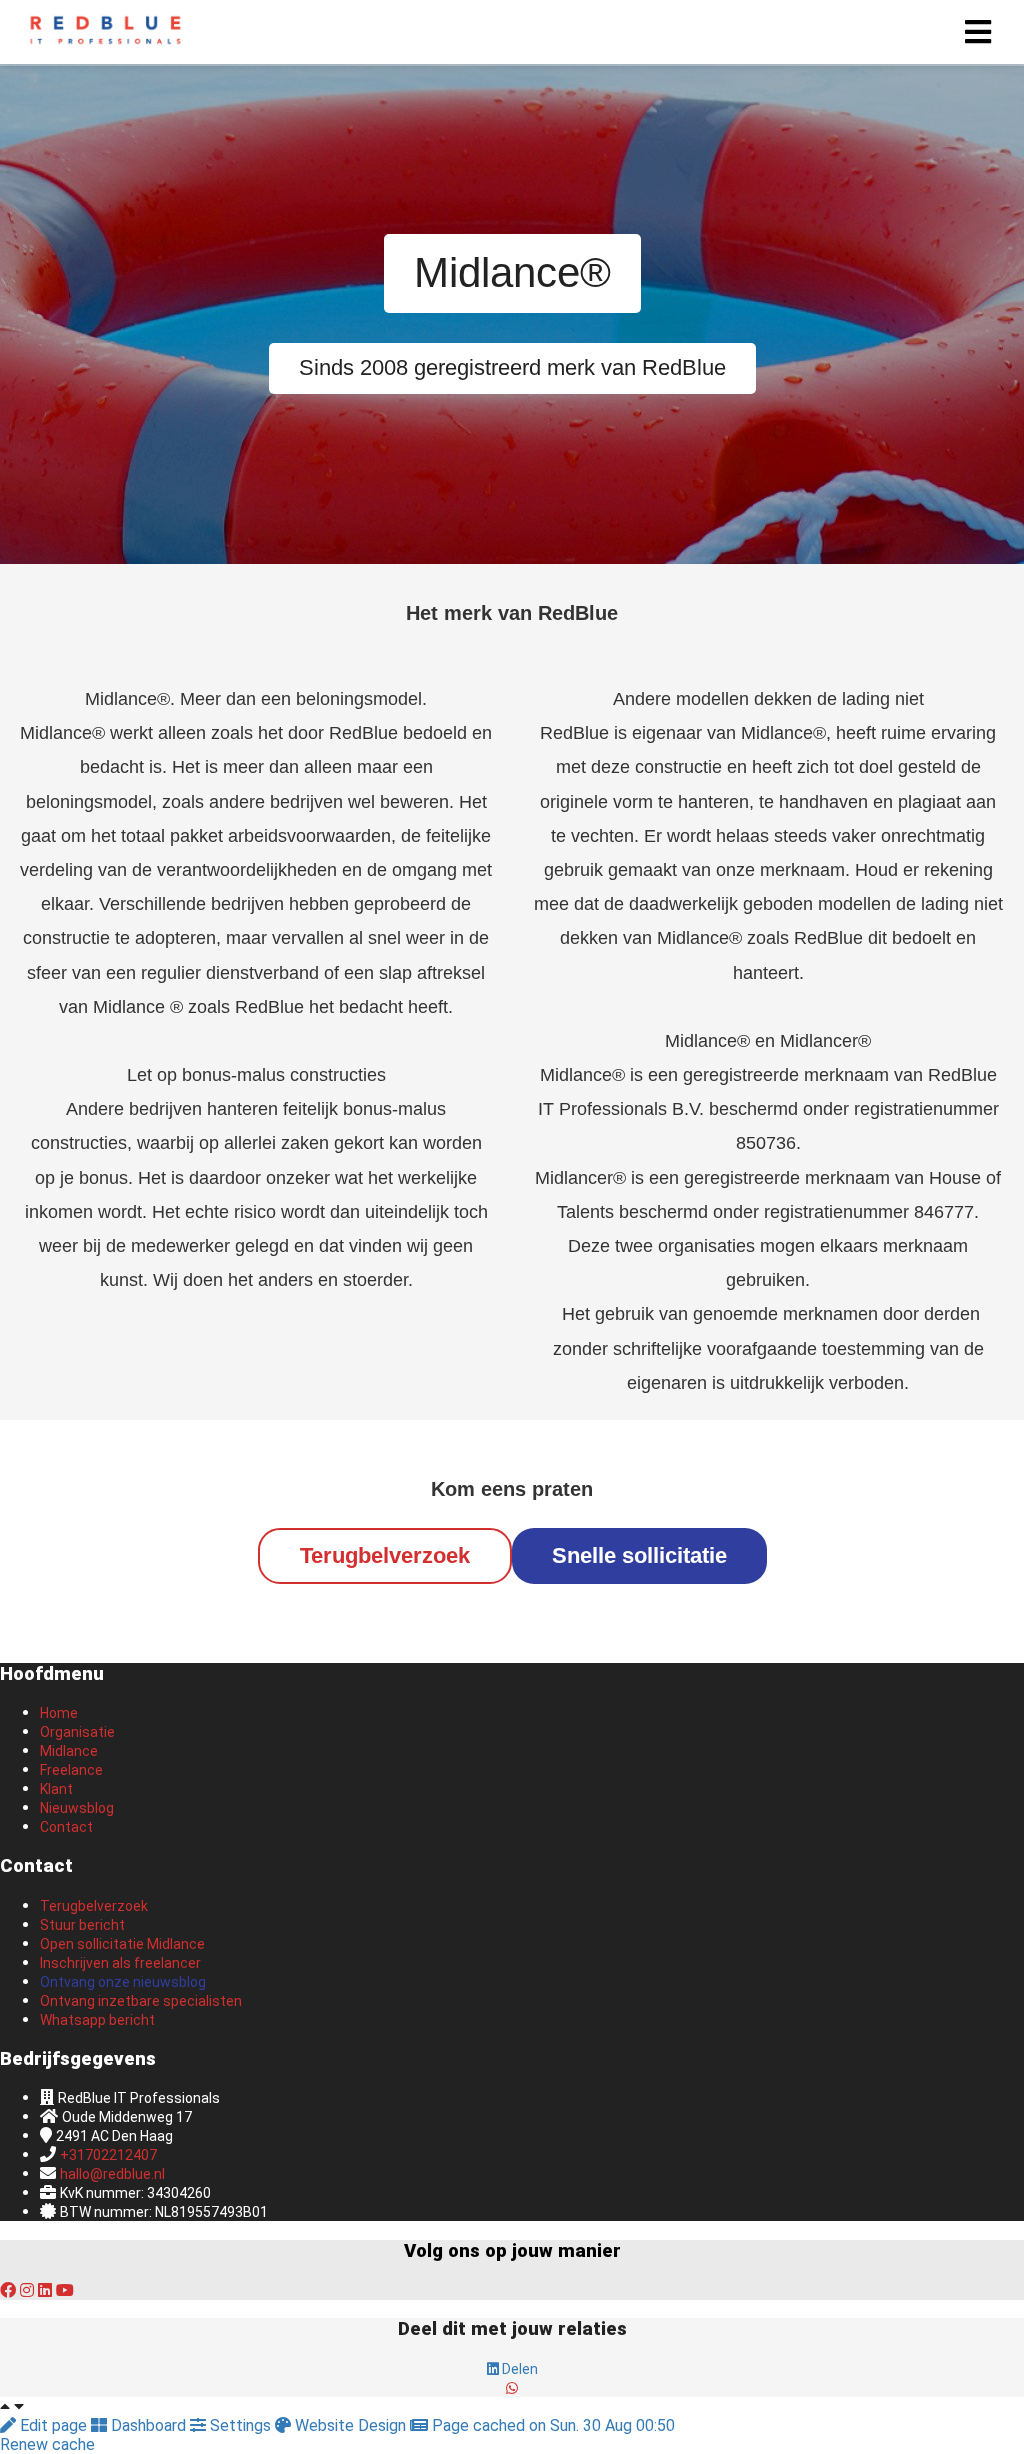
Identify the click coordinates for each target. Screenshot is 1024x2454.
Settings (240, 2425)
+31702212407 (108, 2155)
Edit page (53, 2425)
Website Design (350, 2425)
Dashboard (148, 2425)
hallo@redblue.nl (112, 2174)
